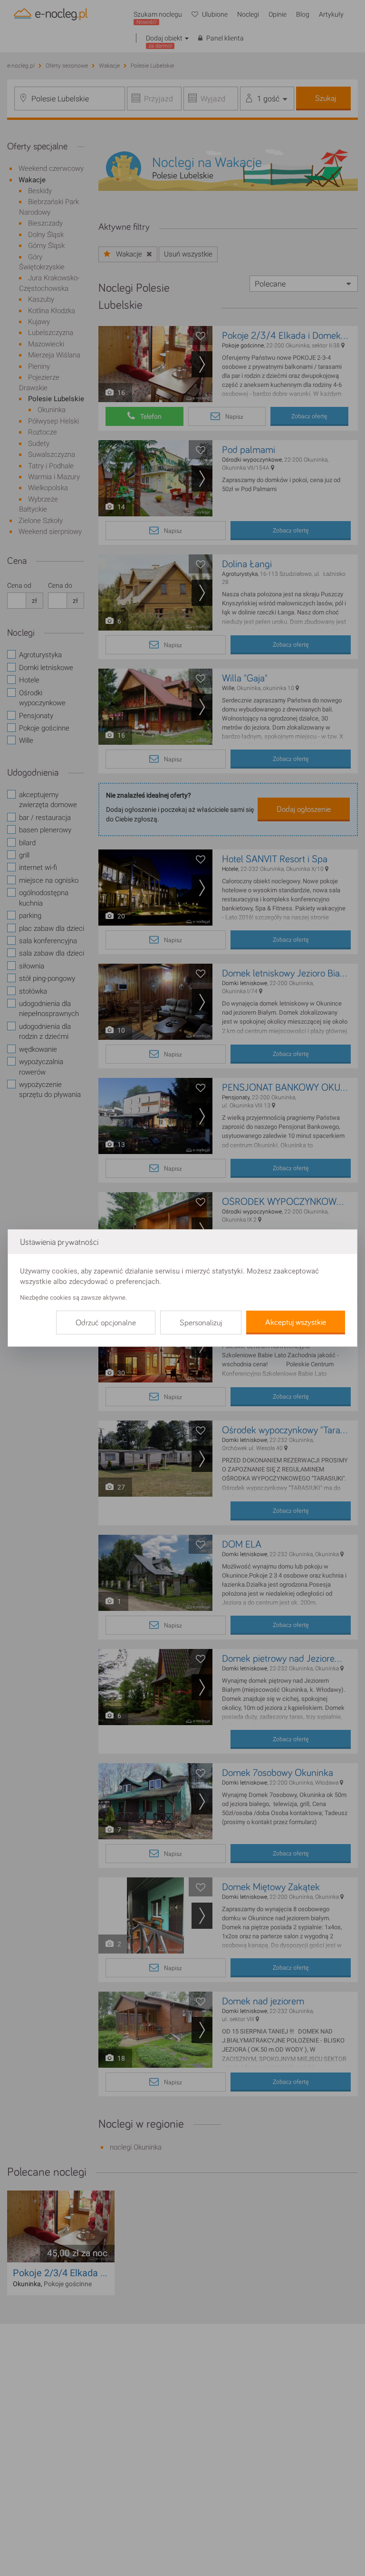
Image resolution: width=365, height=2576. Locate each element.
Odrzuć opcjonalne (106, 1323)
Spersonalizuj (201, 1323)
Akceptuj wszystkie (296, 1323)
